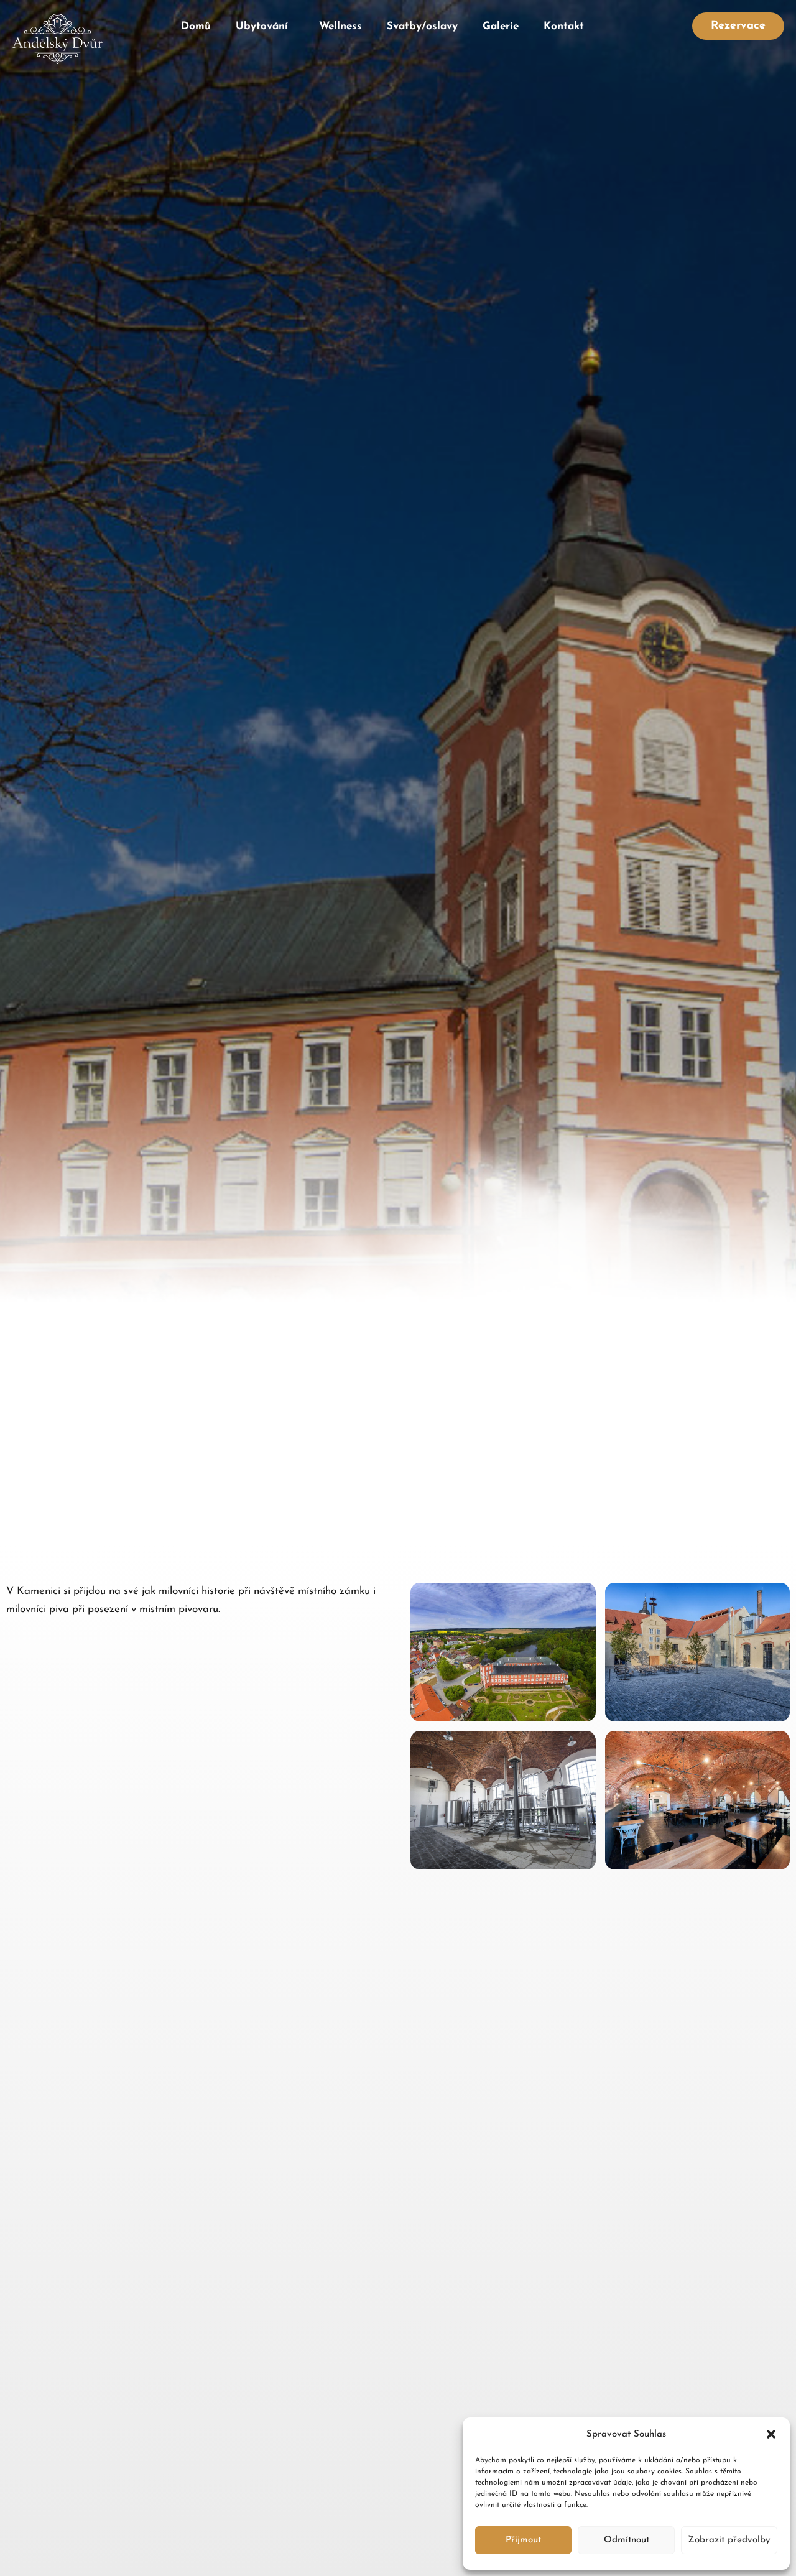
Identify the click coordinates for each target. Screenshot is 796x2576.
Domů (196, 26)
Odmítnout (627, 2540)
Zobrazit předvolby (729, 2540)
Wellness (340, 26)
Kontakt (564, 26)
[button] (771, 2434)
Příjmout (523, 2540)
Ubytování (262, 26)
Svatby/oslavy (422, 26)
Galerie (501, 26)
